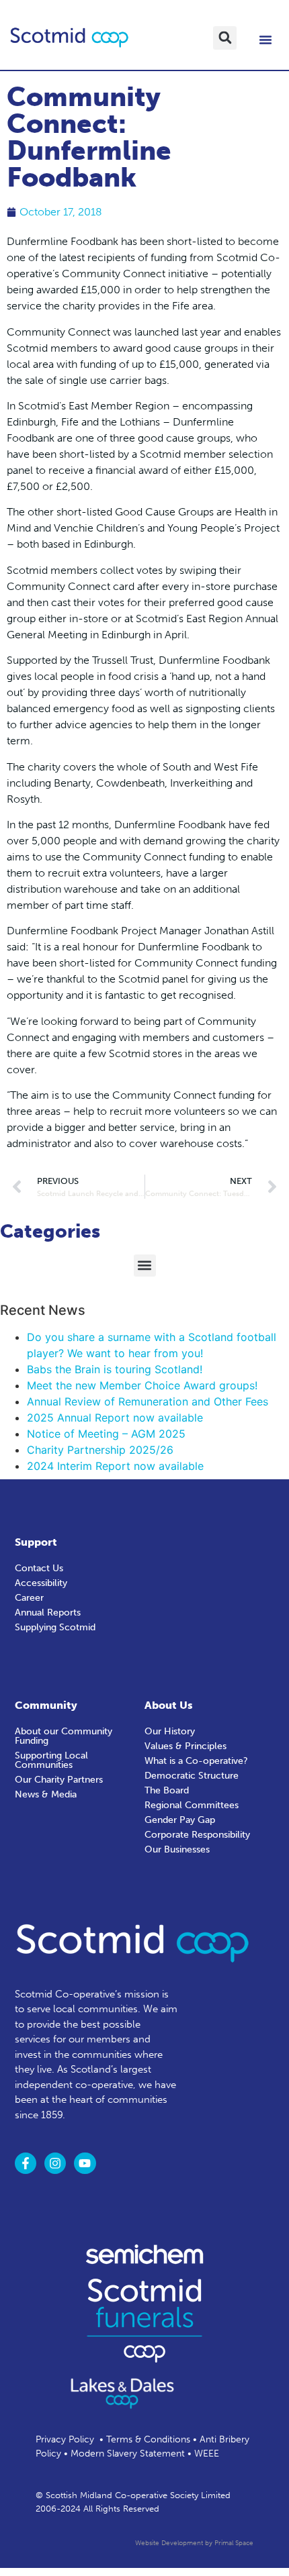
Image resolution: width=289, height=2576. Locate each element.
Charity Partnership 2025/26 (100, 1450)
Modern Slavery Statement (128, 2454)
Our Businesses (177, 1849)
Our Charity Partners (59, 1780)
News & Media (46, 1794)
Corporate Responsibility (197, 1835)
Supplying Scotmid (55, 1627)
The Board (167, 1790)
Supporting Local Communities (51, 1760)
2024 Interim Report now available (115, 1466)
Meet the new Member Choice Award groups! (142, 1385)
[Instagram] (55, 2163)
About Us (169, 1705)
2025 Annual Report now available (115, 1418)
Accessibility (41, 1583)
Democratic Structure (192, 1776)
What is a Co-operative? (196, 1761)
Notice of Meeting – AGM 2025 (106, 1434)
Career (29, 1598)
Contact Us (39, 1568)
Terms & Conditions (148, 2439)
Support (36, 1542)
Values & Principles (185, 1746)
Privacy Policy (65, 2439)
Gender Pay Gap (180, 1820)
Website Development (169, 2543)
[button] (225, 38)
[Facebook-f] (26, 2163)
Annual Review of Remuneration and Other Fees (148, 1401)
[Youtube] (85, 2163)
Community (46, 1705)
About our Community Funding (64, 1736)
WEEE (207, 2454)
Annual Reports (48, 1613)
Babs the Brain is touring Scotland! (115, 1369)
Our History (170, 1731)
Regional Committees (192, 1805)
